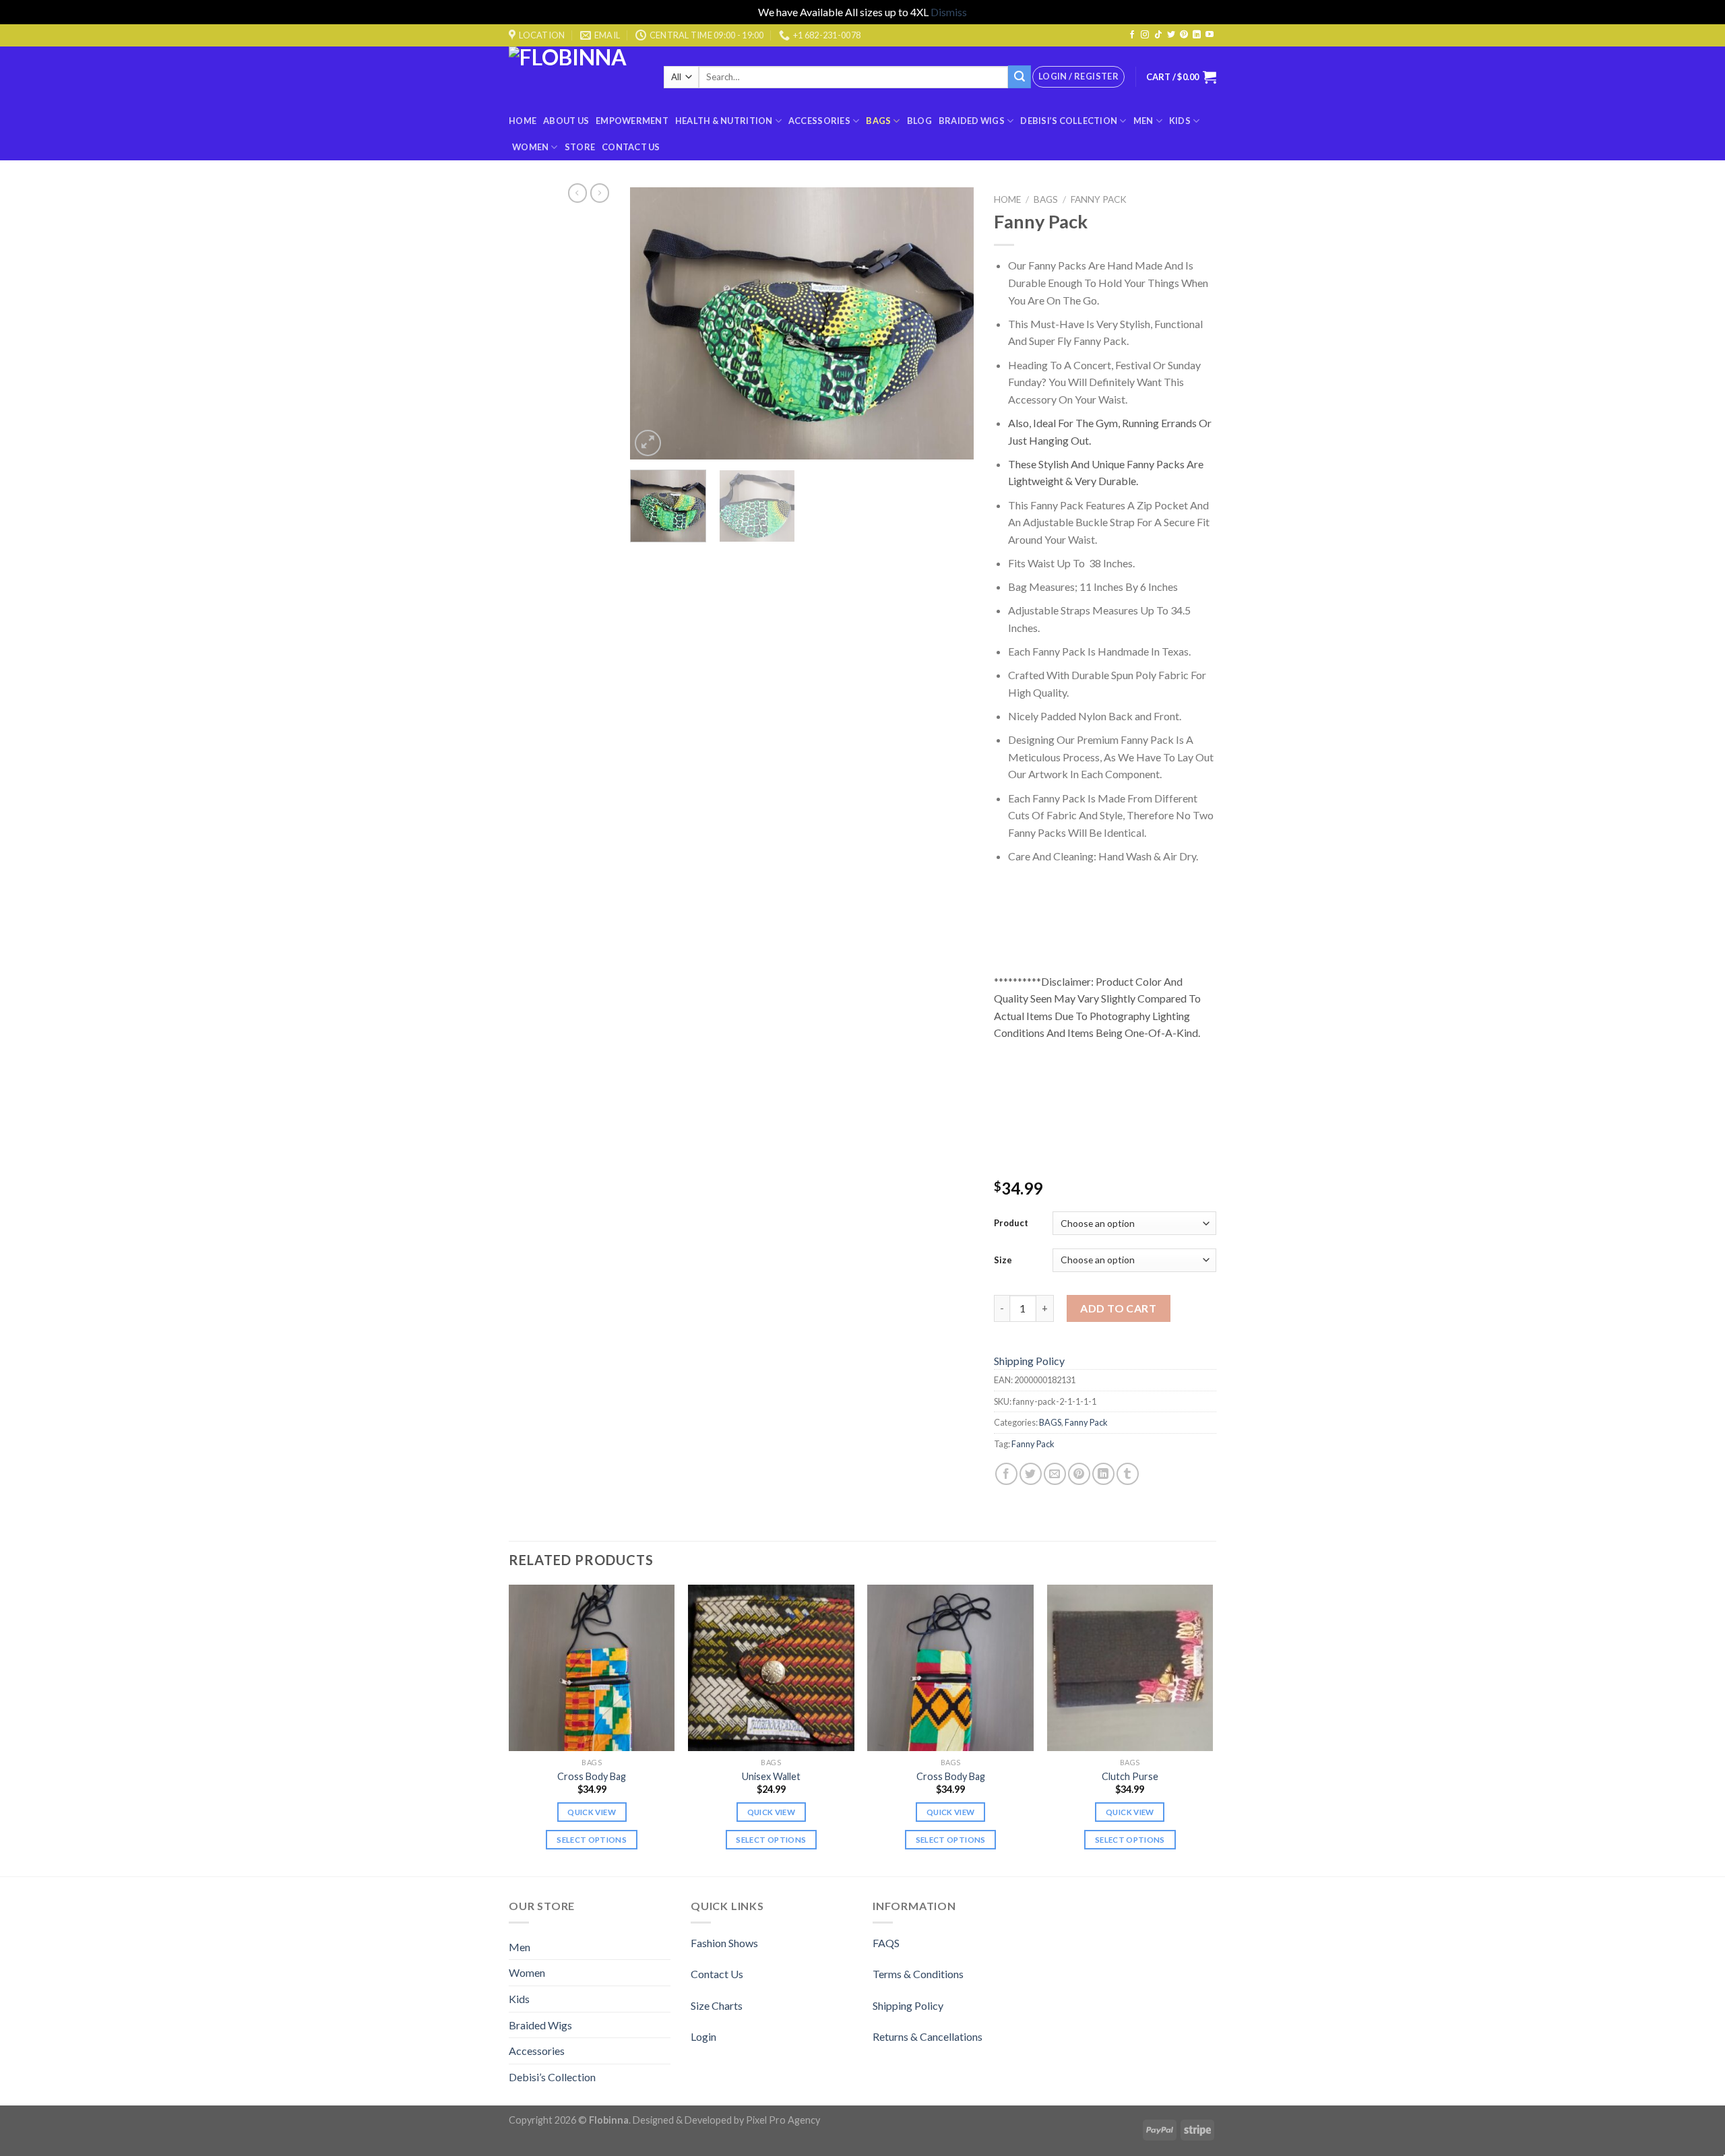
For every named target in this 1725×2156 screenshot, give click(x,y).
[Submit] (1020, 77)
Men (1143, 121)
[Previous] (654, 323)
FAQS (886, 1943)
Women (530, 147)
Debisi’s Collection (1069, 121)
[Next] (950, 323)
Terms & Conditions (918, 1974)
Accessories (819, 121)
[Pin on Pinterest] (1079, 1474)
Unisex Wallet (771, 1776)
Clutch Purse (1130, 1776)
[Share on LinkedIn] (1103, 1474)
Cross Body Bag (592, 1776)
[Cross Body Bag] (592, 1668)
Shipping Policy (1029, 1361)
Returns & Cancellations (928, 2036)
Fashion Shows (724, 1943)
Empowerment (632, 121)
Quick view (591, 1812)
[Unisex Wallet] (771, 1668)
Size (1003, 1260)
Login (703, 2036)
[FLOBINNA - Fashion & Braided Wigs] (576, 77)
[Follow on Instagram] (1145, 35)
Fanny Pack (1099, 199)
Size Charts (717, 2005)
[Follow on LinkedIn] (1197, 35)
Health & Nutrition (724, 121)
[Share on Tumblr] (1128, 1474)
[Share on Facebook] (1006, 1474)
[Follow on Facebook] (1132, 35)
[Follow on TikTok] (1158, 35)
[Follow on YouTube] (1210, 35)
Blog (919, 121)
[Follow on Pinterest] (1184, 35)
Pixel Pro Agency (783, 2120)
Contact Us (631, 147)
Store (580, 147)
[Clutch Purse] (1130, 1668)
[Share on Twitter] (1031, 1474)
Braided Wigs (972, 121)
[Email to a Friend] (1055, 1474)
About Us (566, 121)
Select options (592, 1840)
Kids (1180, 121)
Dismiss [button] (949, 12)
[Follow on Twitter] (1171, 35)
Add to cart (1118, 1308)
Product (1011, 1223)
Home (523, 121)
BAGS (878, 121)
